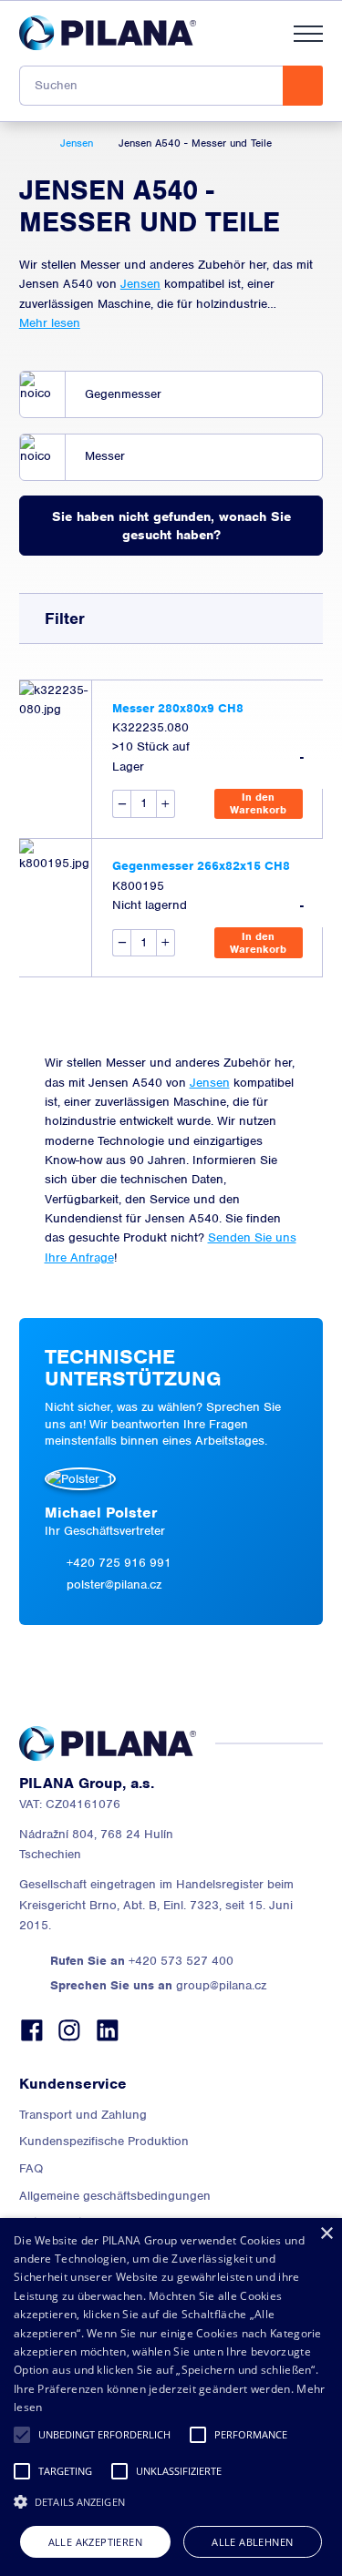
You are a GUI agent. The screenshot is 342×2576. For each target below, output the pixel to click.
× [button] (326, 2234)
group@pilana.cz (158, 1985)
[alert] (171, 2397)
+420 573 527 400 (142, 1961)
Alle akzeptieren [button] (95, 2542)
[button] (22, 2435)
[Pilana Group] (108, 33)
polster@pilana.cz (114, 1584)
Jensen (140, 284)
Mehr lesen (50, 323)
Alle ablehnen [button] (252, 2542)
